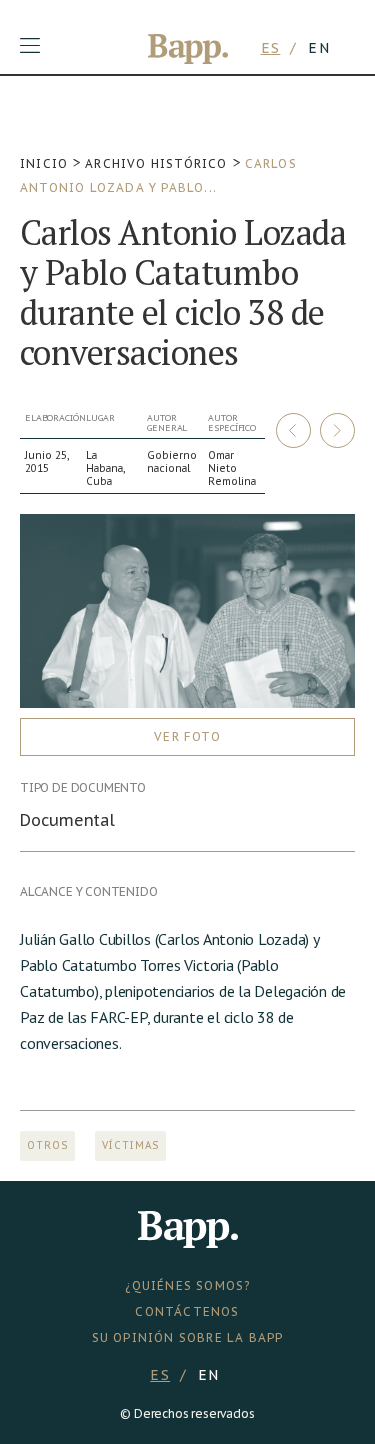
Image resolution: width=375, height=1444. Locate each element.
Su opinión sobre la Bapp (188, 1337)
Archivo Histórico (156, 163)
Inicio (44, 163)
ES (271, 48)
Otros (47, 1145)
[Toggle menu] (30, 45)
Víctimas (130, 1145)
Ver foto (187, 736)
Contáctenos (187, 1311)
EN (319, 48)
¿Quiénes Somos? (188, 1285)
